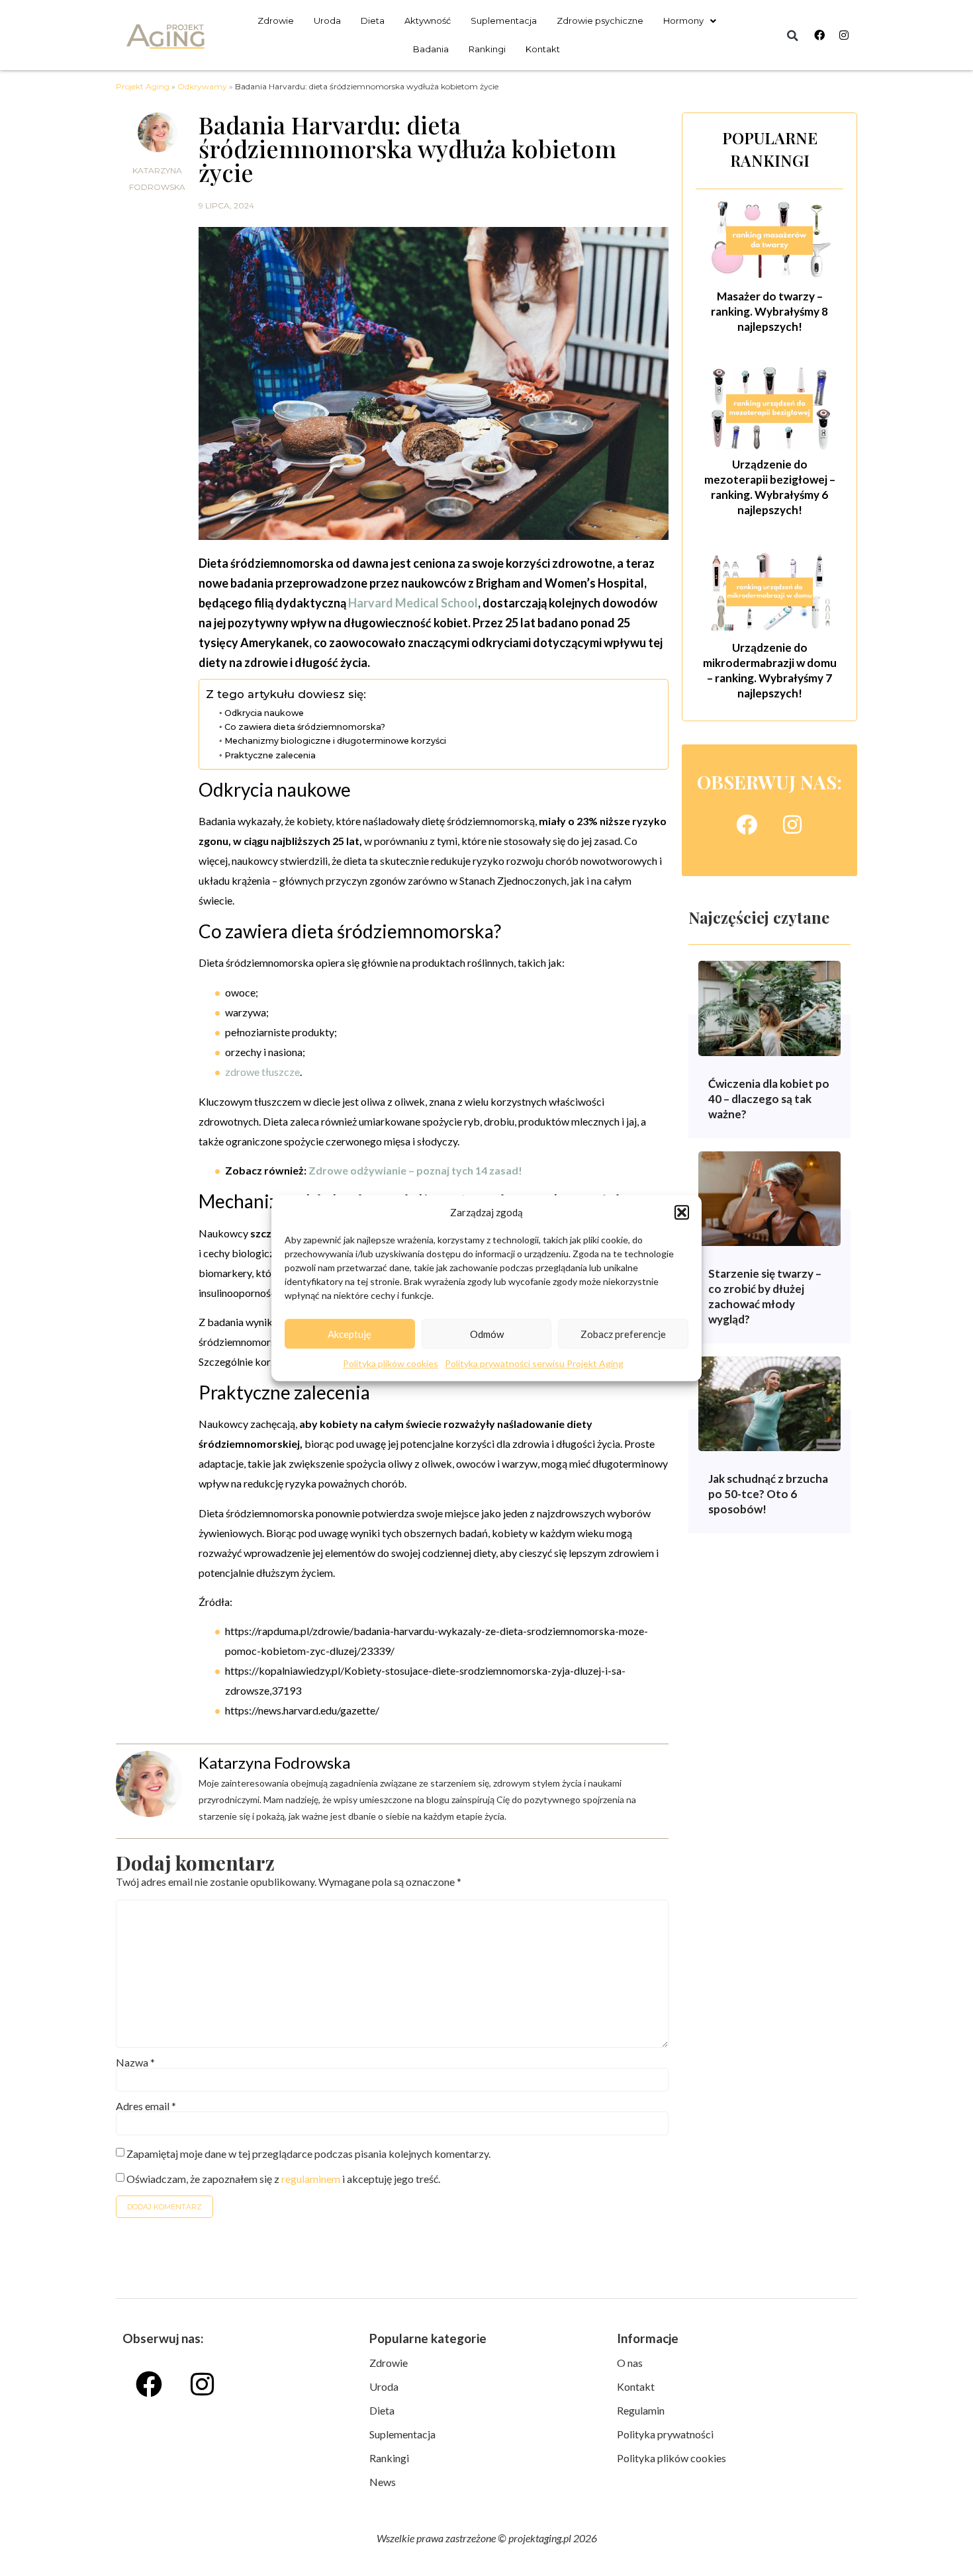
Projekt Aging (143, 86)
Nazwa (135, 2063)
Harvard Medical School (413, 603)
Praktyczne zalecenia (270, 755)
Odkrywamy (202, 86)
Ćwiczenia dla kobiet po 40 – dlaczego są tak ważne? (769, 1099)
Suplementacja (504, 21)
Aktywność (428, 21)
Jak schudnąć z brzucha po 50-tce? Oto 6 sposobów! (768, 1494)
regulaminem (311, 2179)
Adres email (146, 2106)
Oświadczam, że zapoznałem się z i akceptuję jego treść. (283, 2179)
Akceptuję (349, 1334)
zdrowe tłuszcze (262, 1072)
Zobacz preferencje (623, 1334)
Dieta (373, 21)
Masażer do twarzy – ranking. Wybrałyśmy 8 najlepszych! (769, 311)
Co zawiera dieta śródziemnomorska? (305, 727)
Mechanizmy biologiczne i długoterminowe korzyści (335, 741)
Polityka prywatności (665, 2434)
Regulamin (641, 2410)
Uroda (327, 21)
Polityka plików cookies (391, 1363)
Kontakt (543, 49)
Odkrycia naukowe (264, 713)
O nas (630, 2363)
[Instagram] (844, 35)
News (383, 2482)
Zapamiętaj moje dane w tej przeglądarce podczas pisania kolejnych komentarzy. (308, 2154)
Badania (431, 49)
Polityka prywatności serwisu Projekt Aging (534, 1363)
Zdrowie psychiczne (600, 21)
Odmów (487, 1334)
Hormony (683, 21)
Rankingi (487, 49)
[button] (682, 1212)
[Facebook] (819, 35)
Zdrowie (276, 21)
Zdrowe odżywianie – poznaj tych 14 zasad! (415, 1170)
